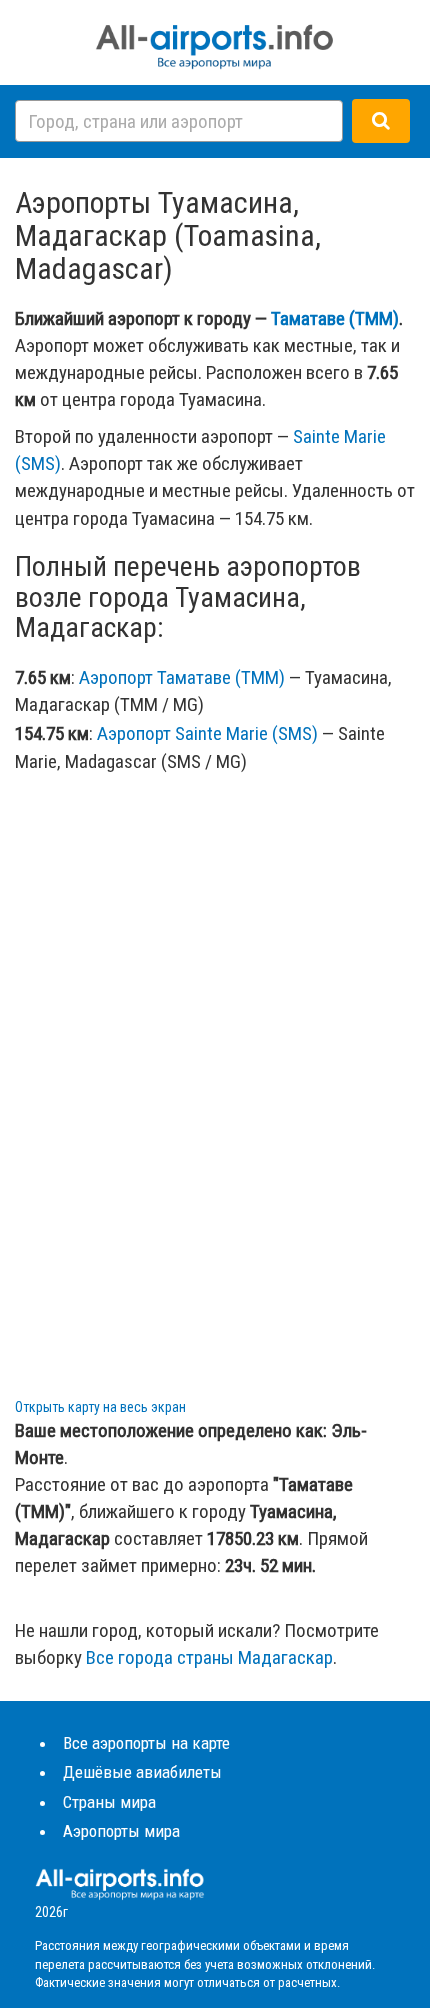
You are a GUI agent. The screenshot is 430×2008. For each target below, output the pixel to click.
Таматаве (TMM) (335, 318)
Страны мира (109, 1802)
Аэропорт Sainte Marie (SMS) (207, 733)
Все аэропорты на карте (146, 1743)
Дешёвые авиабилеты (142, 1772)
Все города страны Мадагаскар (209, 1657)
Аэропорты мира (121, 1831)
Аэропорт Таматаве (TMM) (182, 677)
